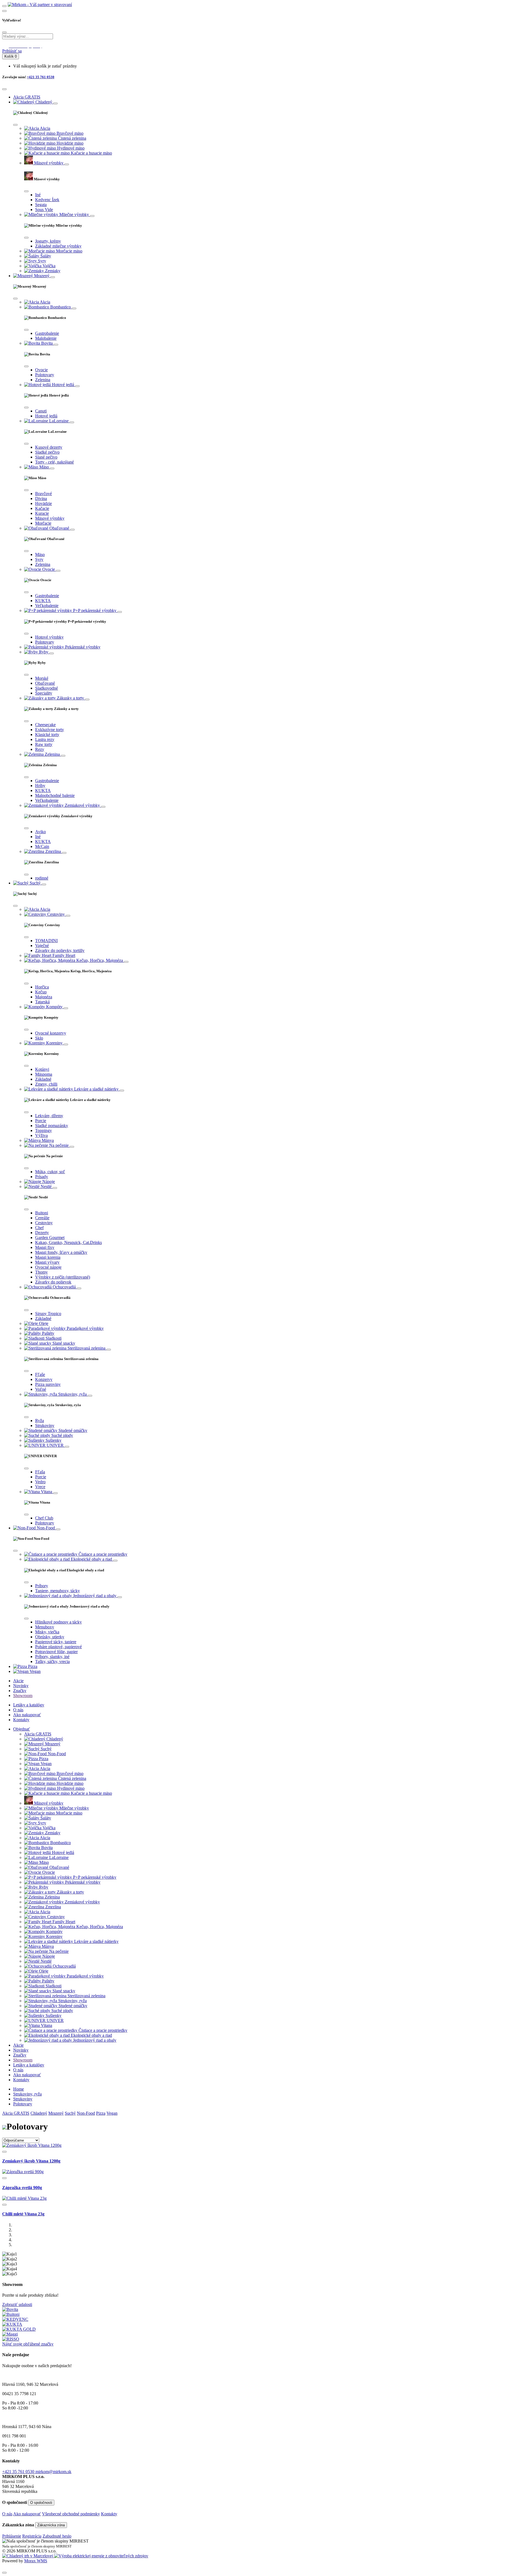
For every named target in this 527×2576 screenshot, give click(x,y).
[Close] (4, 32)
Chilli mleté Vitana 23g (23, 2214)
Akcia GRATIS (16, 2113)
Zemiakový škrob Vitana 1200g (31, 2161)
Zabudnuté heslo (57, 2536)
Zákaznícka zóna (51, 2525)
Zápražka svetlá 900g (22, 2188)
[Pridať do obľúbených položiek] (4, 2152)
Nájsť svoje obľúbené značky (28, 2344)
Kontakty (21, 1720)
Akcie (18, 1681)
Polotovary (23, 2104)
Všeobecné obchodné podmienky (71, 2514)
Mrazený (56, 2113)
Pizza (101, 2113)
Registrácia (32, 2536)
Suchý (70, 2113)
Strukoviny (23, 2099)
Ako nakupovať (27, 1715)
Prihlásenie (12, 2536)
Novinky (21, 1686)
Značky (20, 1691)
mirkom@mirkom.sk (53, 2472)
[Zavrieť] (4, 2573)
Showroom (23, 1696)
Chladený (39, 2113)
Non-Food (86, 2113)
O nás (18, 1710)
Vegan (112, 2113)
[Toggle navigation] (4, 6)
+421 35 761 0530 (41, 77)
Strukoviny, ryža (27, 2094)
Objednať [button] (22, 1729)
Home (19, 2089)
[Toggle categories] (55, 103)
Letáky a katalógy (29, 1705)
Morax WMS (36, 2561)
